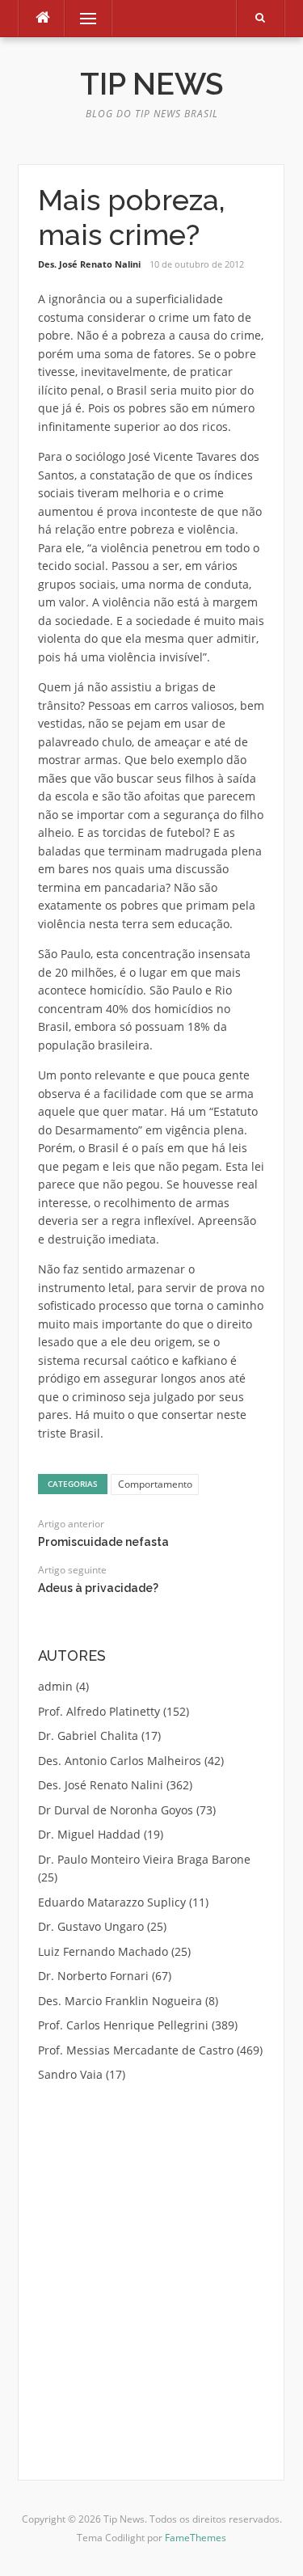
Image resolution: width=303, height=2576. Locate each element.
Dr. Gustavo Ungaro (91, 1926)
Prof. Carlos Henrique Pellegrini (123, 2025)
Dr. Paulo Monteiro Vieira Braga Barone (144, 1859)
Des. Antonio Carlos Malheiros (120, 1761)
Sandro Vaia (70, 2074)
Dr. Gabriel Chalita (88, 1736)
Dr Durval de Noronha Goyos (116, 1810)
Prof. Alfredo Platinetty (99, 1711)
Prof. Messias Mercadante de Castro (136, 2050)
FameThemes (196, 2538)
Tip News (151, 84)
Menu (81, 18)
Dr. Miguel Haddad (89, 1834)
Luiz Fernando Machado (103, 1951)
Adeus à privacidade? (98, 1588)
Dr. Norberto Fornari (93, 1976)
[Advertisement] (152, 2261)
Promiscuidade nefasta (103, 1542)
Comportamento (155, 1484)
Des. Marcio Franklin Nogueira (120, 2001)
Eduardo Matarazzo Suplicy (112, 1902)
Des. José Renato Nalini (89, 264)
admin (55, 1686)
